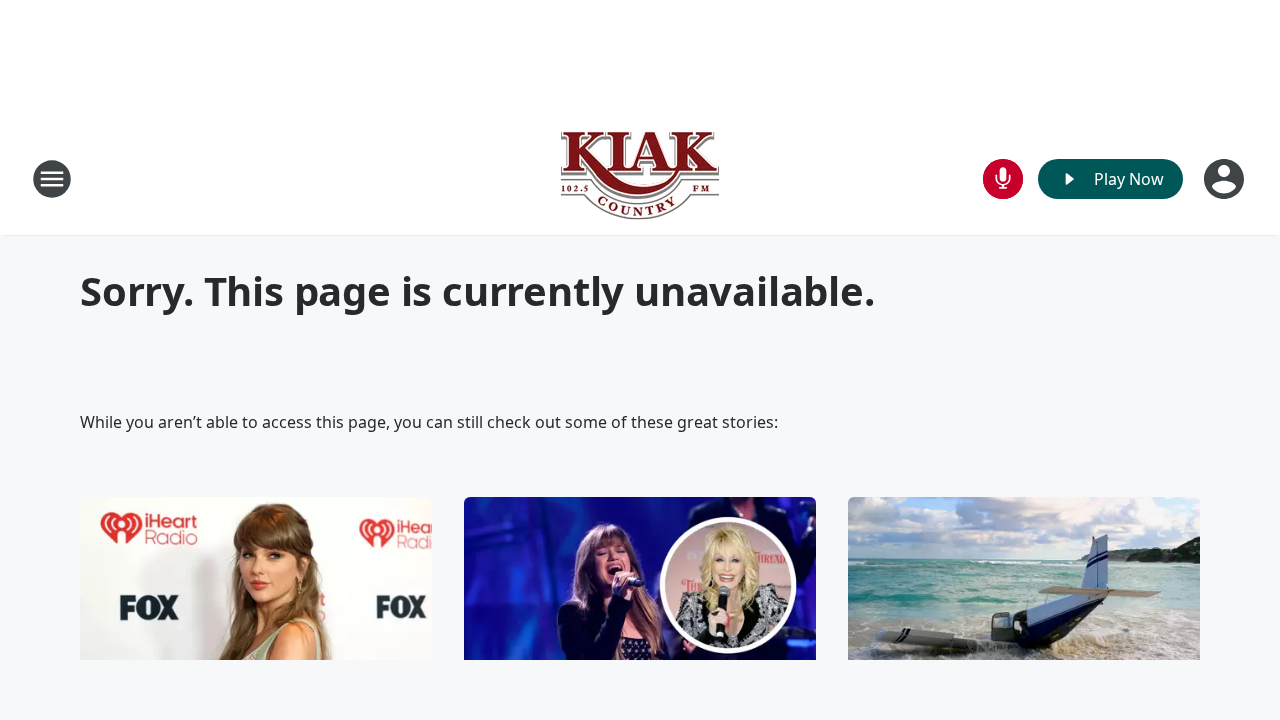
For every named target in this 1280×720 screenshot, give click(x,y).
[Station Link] (640, 178)
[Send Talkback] (1003, 179)
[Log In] (1226, 179)
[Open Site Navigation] (52, 179)
